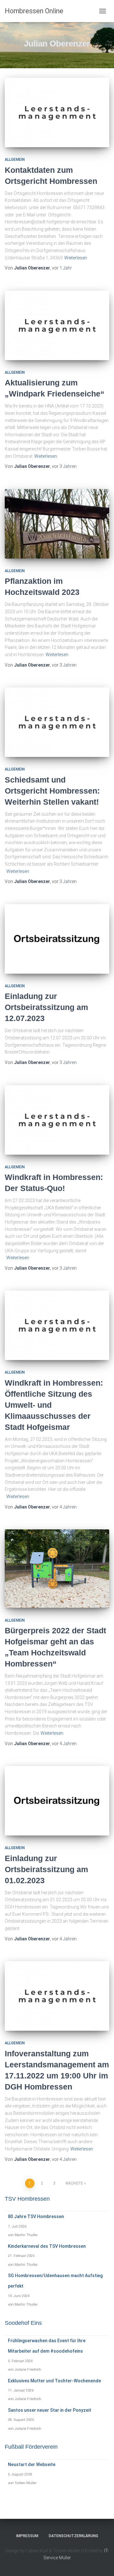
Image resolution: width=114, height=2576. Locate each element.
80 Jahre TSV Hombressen (36, 2216)
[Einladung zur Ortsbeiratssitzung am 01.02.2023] (57, 1801)
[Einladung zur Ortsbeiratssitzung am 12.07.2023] (57, 939)
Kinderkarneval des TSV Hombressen (47, 2246)
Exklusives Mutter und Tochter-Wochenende (54, 2381)
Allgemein (15, 160)
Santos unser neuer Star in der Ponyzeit (50, 2410)
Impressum (27, 2536)
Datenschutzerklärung (73, 2536)
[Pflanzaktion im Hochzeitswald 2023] (57, 524)
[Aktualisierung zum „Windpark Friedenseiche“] (57, 325)
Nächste (74, 2183)
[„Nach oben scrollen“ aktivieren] (101, 2563)
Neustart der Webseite (32, 2464)
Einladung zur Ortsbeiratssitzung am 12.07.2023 (46, 1007)
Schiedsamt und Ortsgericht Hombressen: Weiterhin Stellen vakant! (52, 791)
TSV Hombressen (27, 2199)
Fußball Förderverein (31, 2447)
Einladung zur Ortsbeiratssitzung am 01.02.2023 (46, 1869)
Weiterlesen (76, 258)
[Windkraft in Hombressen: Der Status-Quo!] (57, 1120)
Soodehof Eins (23, 2323)
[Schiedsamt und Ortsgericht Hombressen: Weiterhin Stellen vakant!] (57, 722)
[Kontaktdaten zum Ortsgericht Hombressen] (57, 112)
